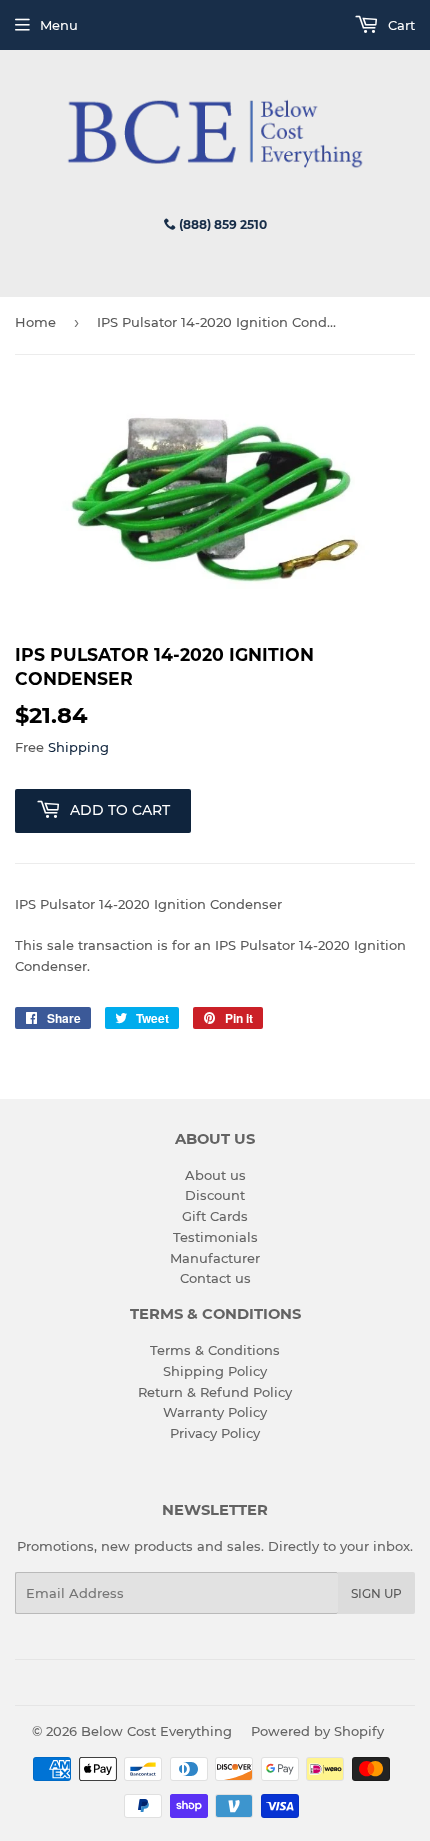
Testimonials (215, 1237)
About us (215, 1175)
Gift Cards (215, 1216)
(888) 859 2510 (221, 224)
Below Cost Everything (156, 1731)
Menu (59, 25)
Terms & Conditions (215, 1350)
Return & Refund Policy (215, 1392)
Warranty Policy (215, 1412)
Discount (215, 1195)
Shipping (78, 747)
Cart (399, 25)
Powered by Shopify (317, 1731)
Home (35, 322)
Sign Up (376, 1593)
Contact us (215, 1278)
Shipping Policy (215, 1371)
